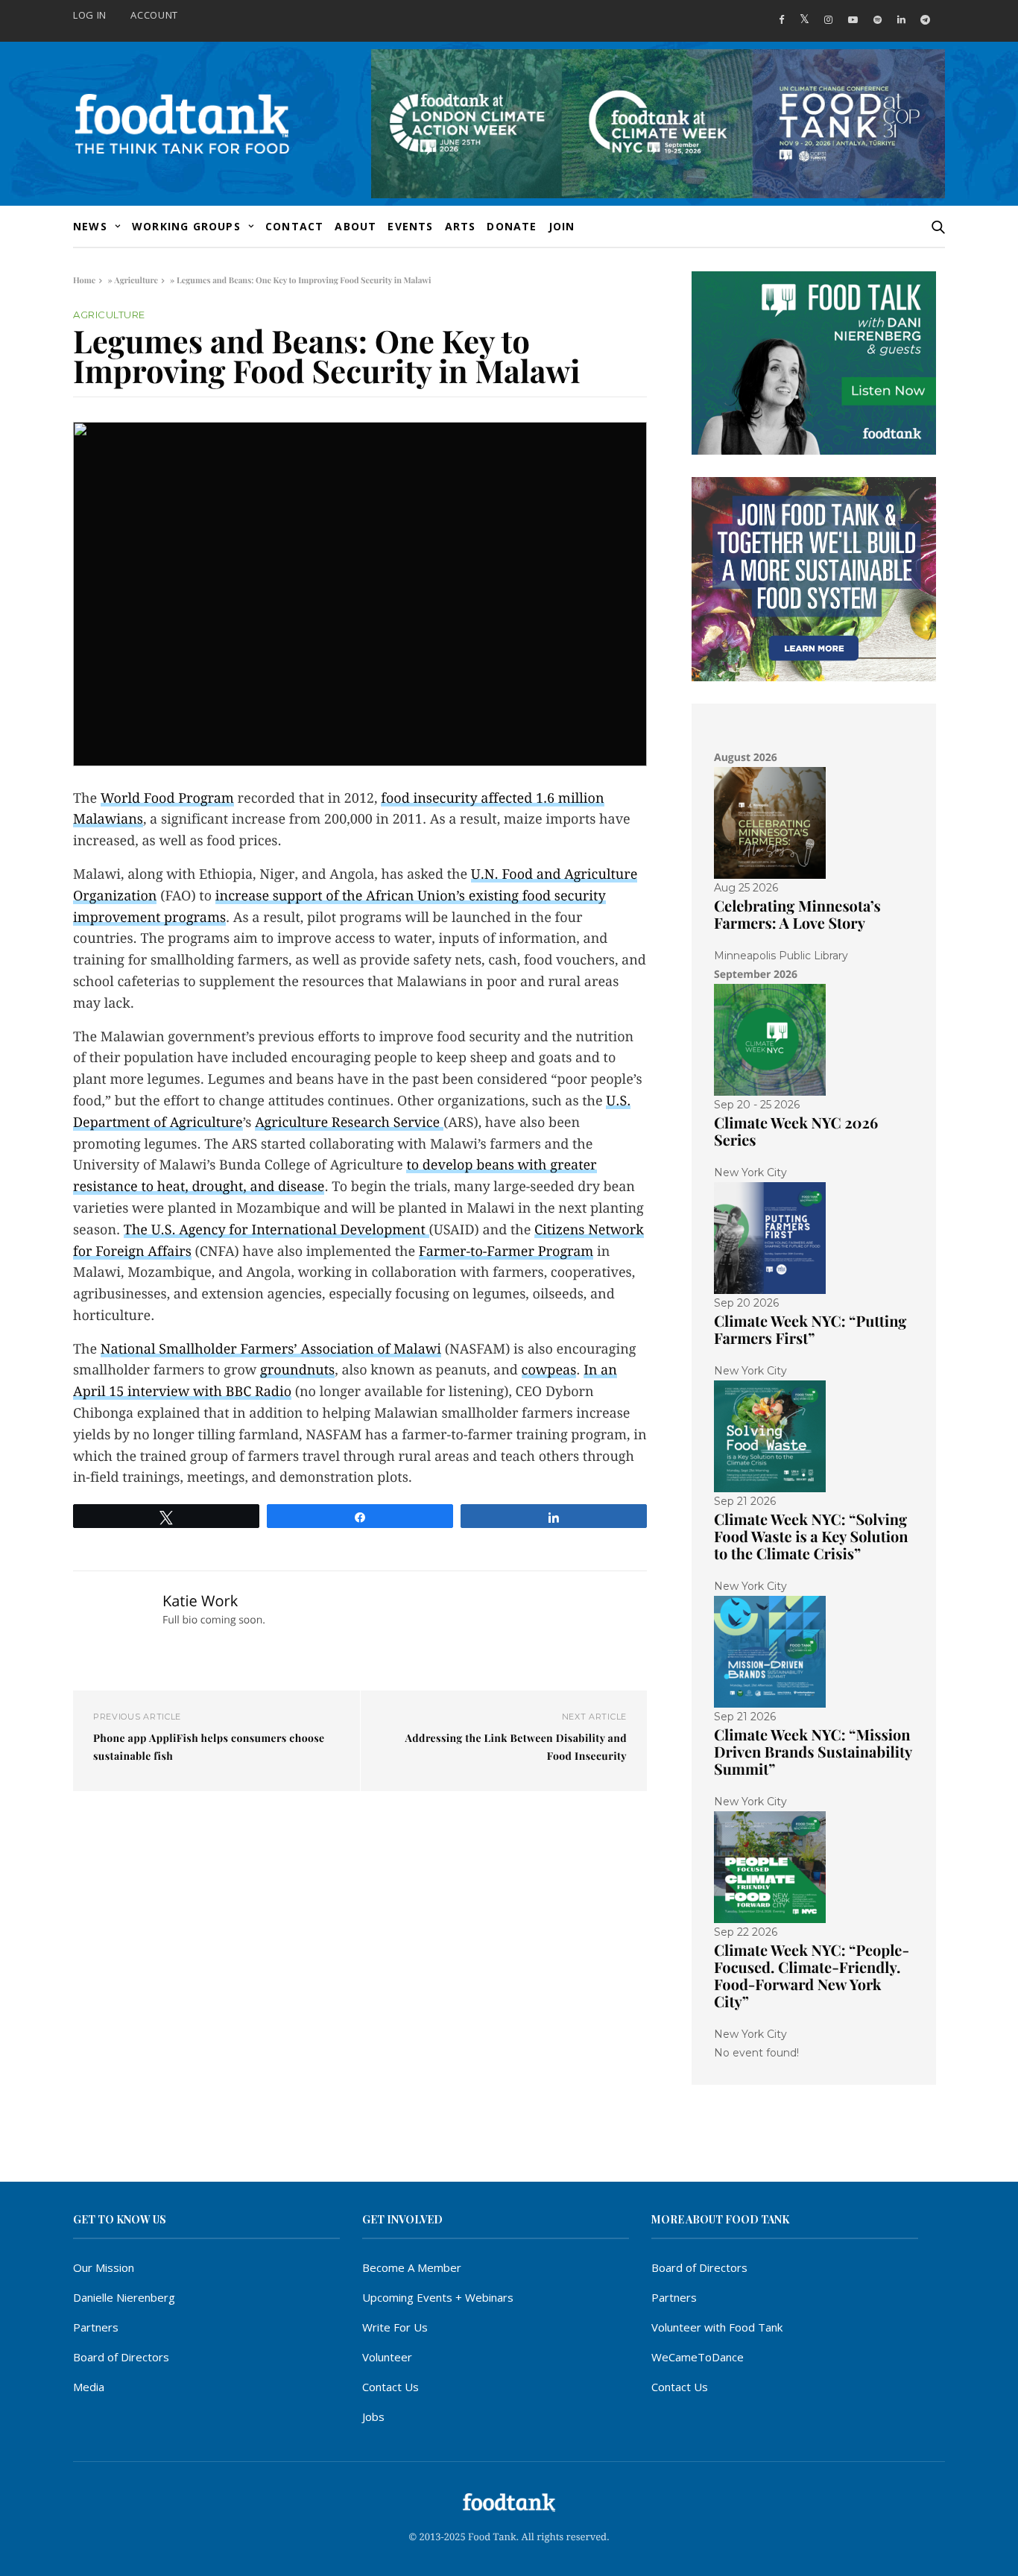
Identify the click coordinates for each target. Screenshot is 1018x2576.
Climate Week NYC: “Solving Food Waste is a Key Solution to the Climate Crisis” (811, 1537)
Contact (294, 226)
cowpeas (549, 1370)
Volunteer (387, 2357)
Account (154, 15)
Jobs (373, 2416)
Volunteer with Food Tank (717, 2327)
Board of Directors (121, 2357)
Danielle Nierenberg (124, 2297)
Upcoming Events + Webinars (438, 2297)
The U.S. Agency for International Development (276, 1230)
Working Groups (186, 226)
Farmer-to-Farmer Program (506, 1252)
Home (84, 280)
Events (410, 226)
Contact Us (391, 2387)
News (90, 226)
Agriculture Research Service (349, 1123)
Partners (96, 2327)
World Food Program (167, 799)
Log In (90, 15)
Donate (512, 226)
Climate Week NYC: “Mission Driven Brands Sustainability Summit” (813, 1752)
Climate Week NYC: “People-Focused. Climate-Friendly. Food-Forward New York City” (812, 1976)
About (355, 226)
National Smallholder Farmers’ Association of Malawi (271, 1349)
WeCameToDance (698, 2357)
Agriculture (136, 280)
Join (562, 226)
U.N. (487, 875)
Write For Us (395, 2327)
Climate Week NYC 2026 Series (796, 1131)
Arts (461, 226)
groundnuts (297, 1370)
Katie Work (200, 1601)
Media (89, 2387)
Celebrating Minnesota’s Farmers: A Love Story (797, 915)
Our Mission (104, 2267)
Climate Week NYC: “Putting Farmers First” (810, 1330)
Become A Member (412, 2267)
